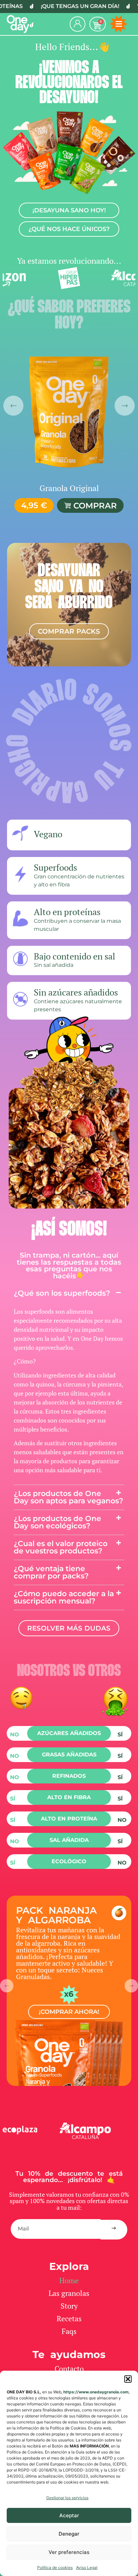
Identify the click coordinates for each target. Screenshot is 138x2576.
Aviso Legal (87, 2567)
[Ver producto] (69, 411)
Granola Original (69, 488)
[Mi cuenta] (78, 24)
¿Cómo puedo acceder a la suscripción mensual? (64, 1597)
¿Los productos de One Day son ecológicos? (57, 1522)
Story (69, 2306)
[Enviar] (114, 2230)
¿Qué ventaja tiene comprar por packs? (51, 1572)
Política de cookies (55, 2567)
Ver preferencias (69, 2552)
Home (69, 2280)
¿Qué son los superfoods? (62, 1293)
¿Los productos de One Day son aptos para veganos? (68, 1497)
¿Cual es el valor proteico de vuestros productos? (61, 1547)
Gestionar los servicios (67, 2498)
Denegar (69, 2534)
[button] (128, 2379)
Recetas (69, 2318)
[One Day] (21, 24)
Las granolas (69, 2293)
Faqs (69, 2331)
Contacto (69, 2369)
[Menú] (119, 24)
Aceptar (69, 2515)
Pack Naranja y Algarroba (56, 1915)
